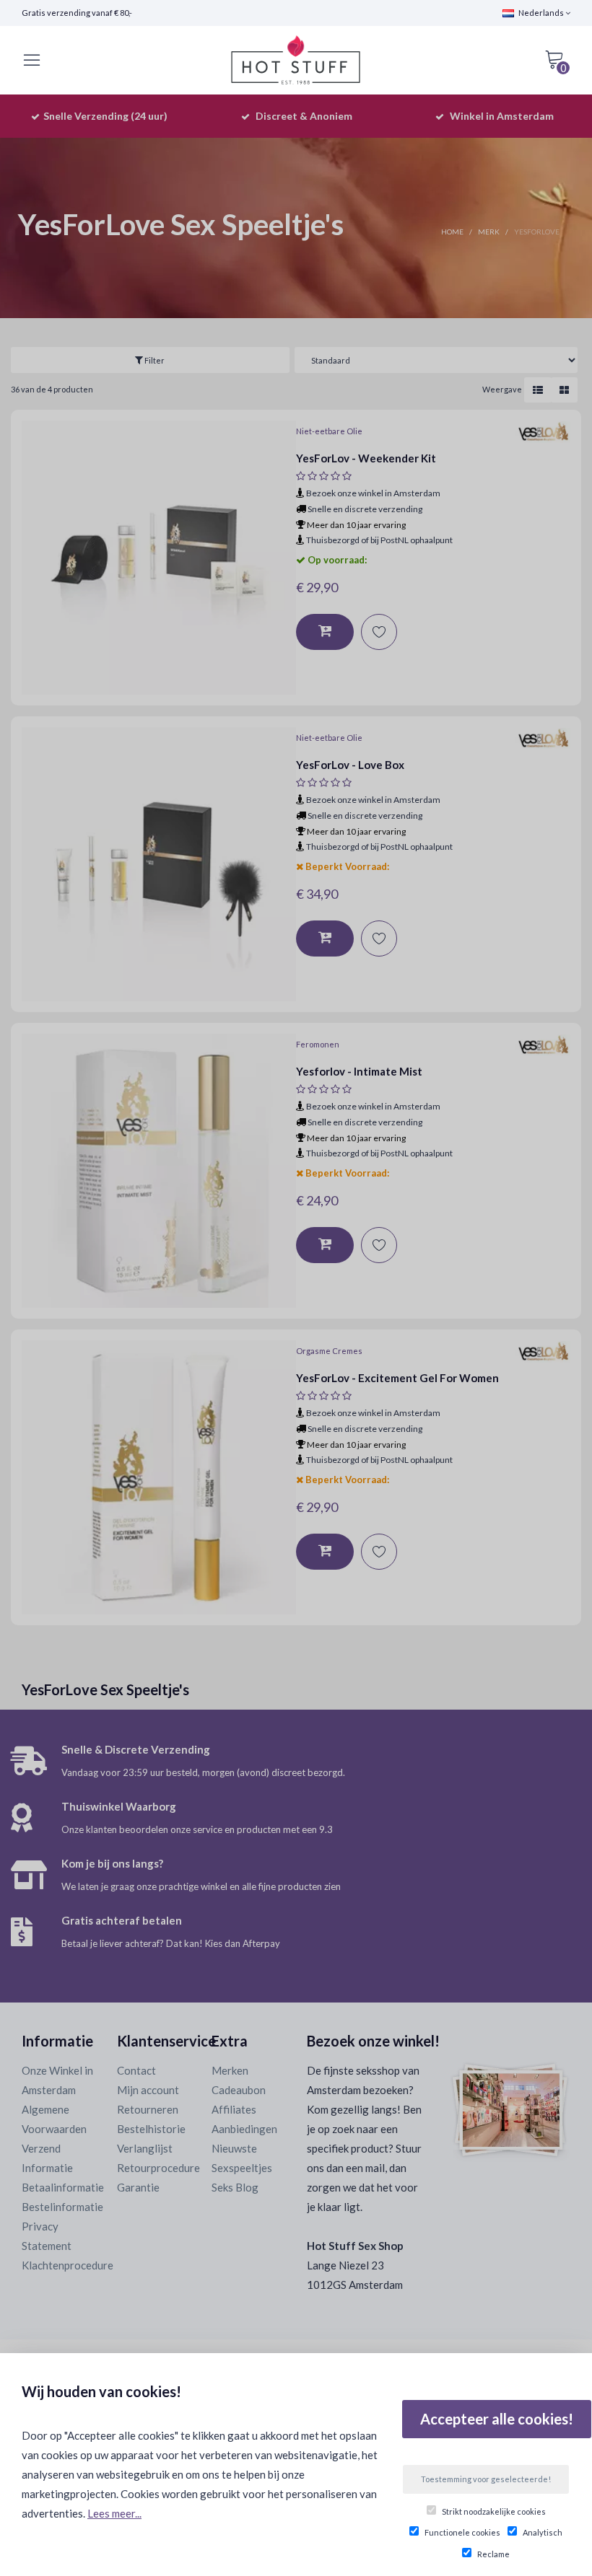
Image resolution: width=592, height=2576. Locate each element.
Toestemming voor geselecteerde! (486, 2479)
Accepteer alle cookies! (497, 2419)
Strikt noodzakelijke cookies (494, 2511)
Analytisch (543, 2532)
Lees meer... (114, 2513)
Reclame (493, 2554)
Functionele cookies (462, 2532)
